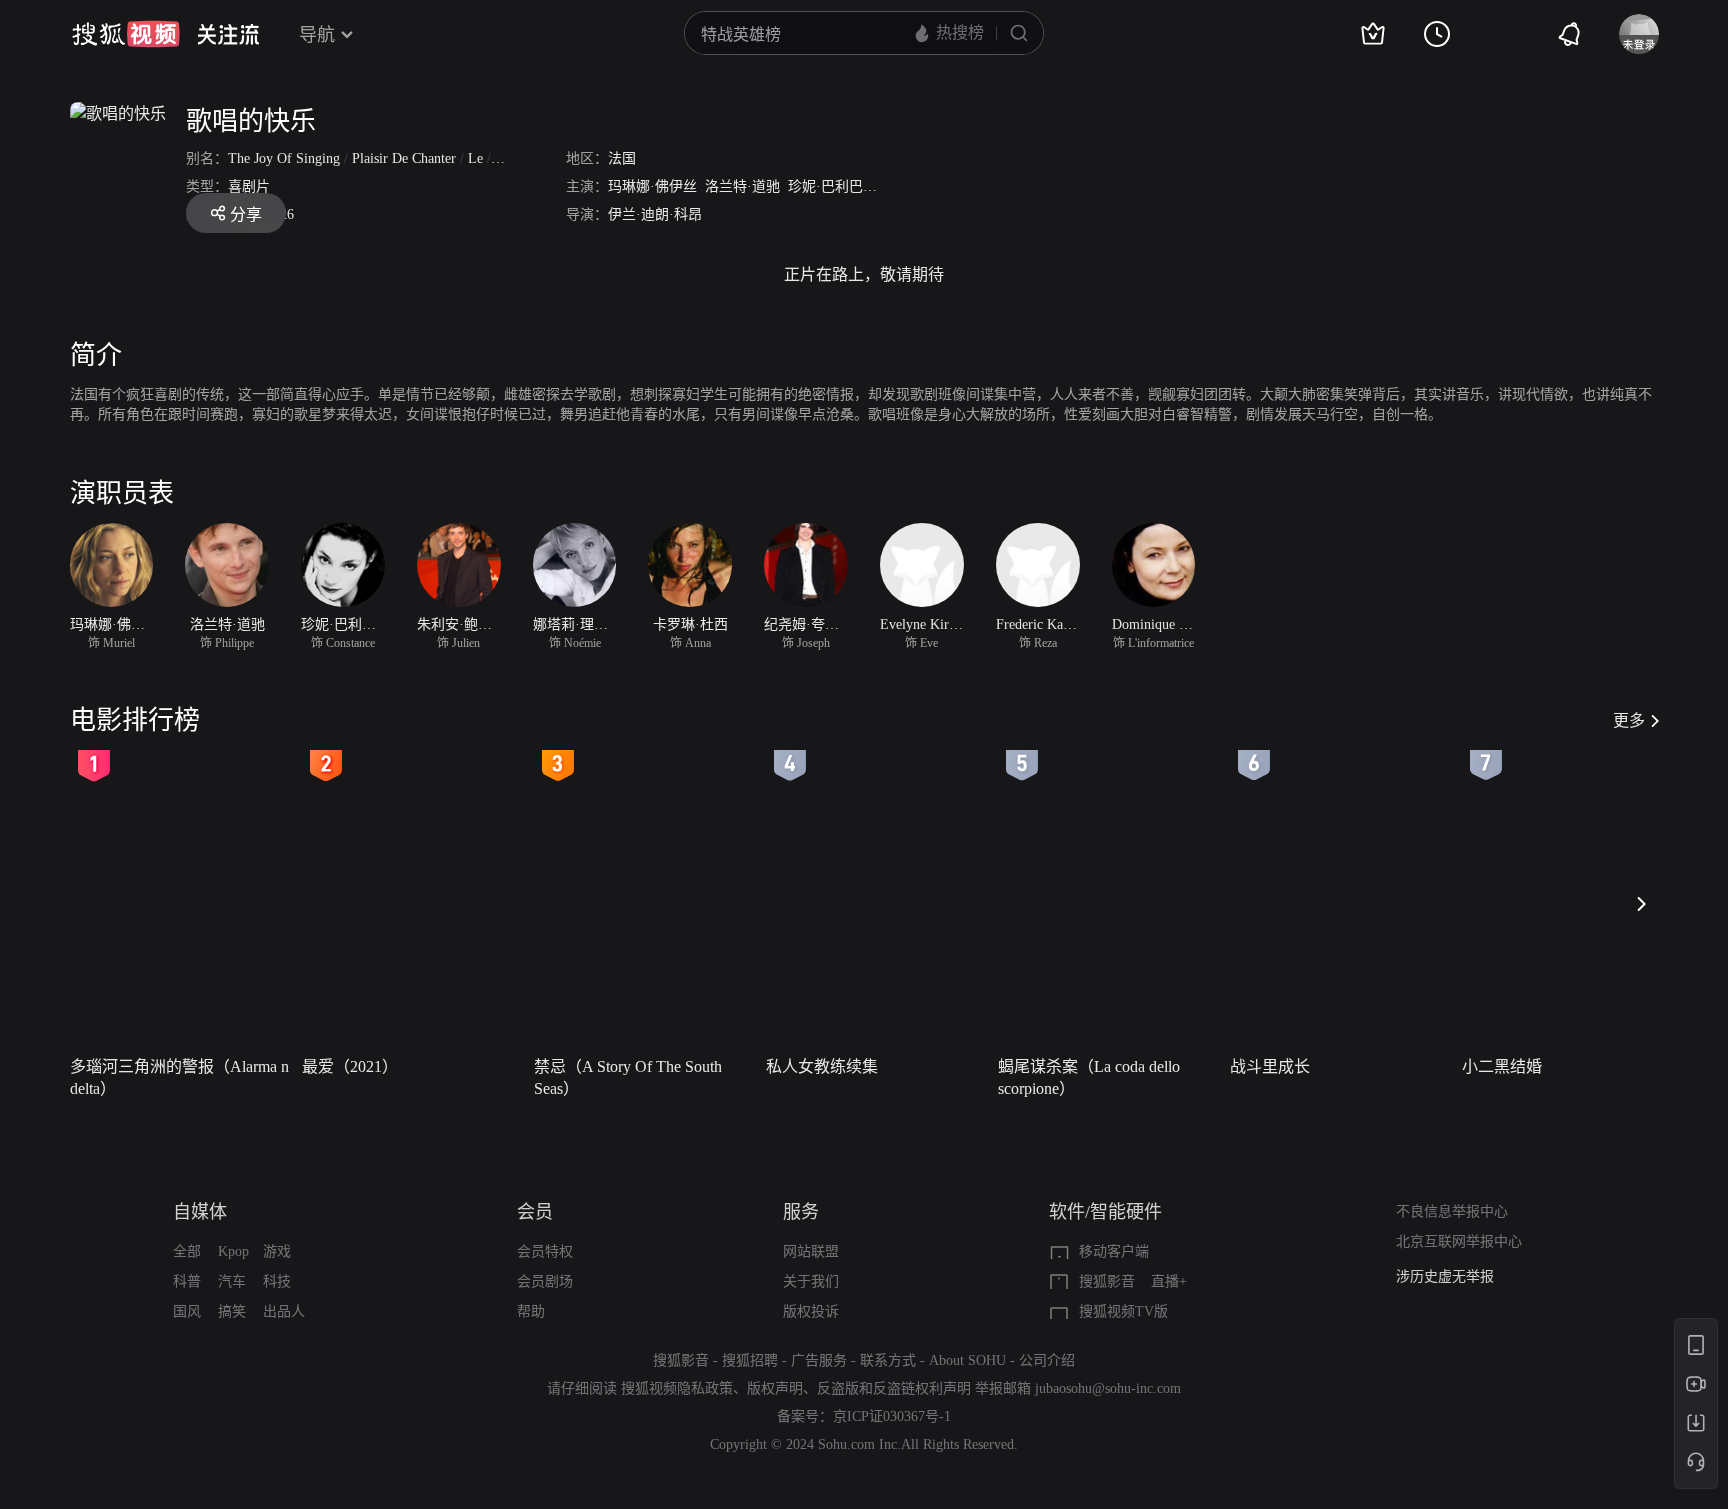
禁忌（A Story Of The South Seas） (628, 1077)
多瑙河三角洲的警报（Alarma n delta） (179, 1077)
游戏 (277, 1251)
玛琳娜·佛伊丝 (652, 186)
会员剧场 (545, 1281)
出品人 (284, 1311)
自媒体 (200, 1212)
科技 (277, 1281)
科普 (187, 1281)
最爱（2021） (350, 1066)
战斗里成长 (1270, 1066)
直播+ (1169, 1281)
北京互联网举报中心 (1459, 1241)
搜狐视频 (126, 34)
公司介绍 (1047, 1360)
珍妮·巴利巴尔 (832, 186)
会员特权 (545, 1251)
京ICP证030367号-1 (892, 1416)
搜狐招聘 (750, 1360)
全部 (187, 1251)
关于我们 (811, 1281)
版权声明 (775, 1388)
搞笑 (232, 1311)
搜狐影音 (1107, 1281)
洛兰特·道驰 (742, 186)
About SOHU (967, 1360)
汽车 (232, 1281)
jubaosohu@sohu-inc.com (1108, 1388)
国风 (187, 1311)
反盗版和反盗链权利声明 (894, 1388)
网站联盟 (811, 1251)
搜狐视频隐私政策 (677, 1388)
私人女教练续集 (822, 1066)
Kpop (233, 1251)
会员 (535, 1212)
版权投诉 (811, 1311)
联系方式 (888, 1360)
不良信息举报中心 (1452, 1211)
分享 (246, 214)
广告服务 (819, 1360)
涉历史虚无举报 (1445, 1276)
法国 (622, 158)
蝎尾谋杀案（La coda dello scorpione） (1089, 1077)
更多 (1629, 720)
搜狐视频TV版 (1123, 1311)
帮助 (531, 1311)
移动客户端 (1114, 1251)
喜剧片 (249, 186)
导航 (317, 35)
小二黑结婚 (1502, 1066)
